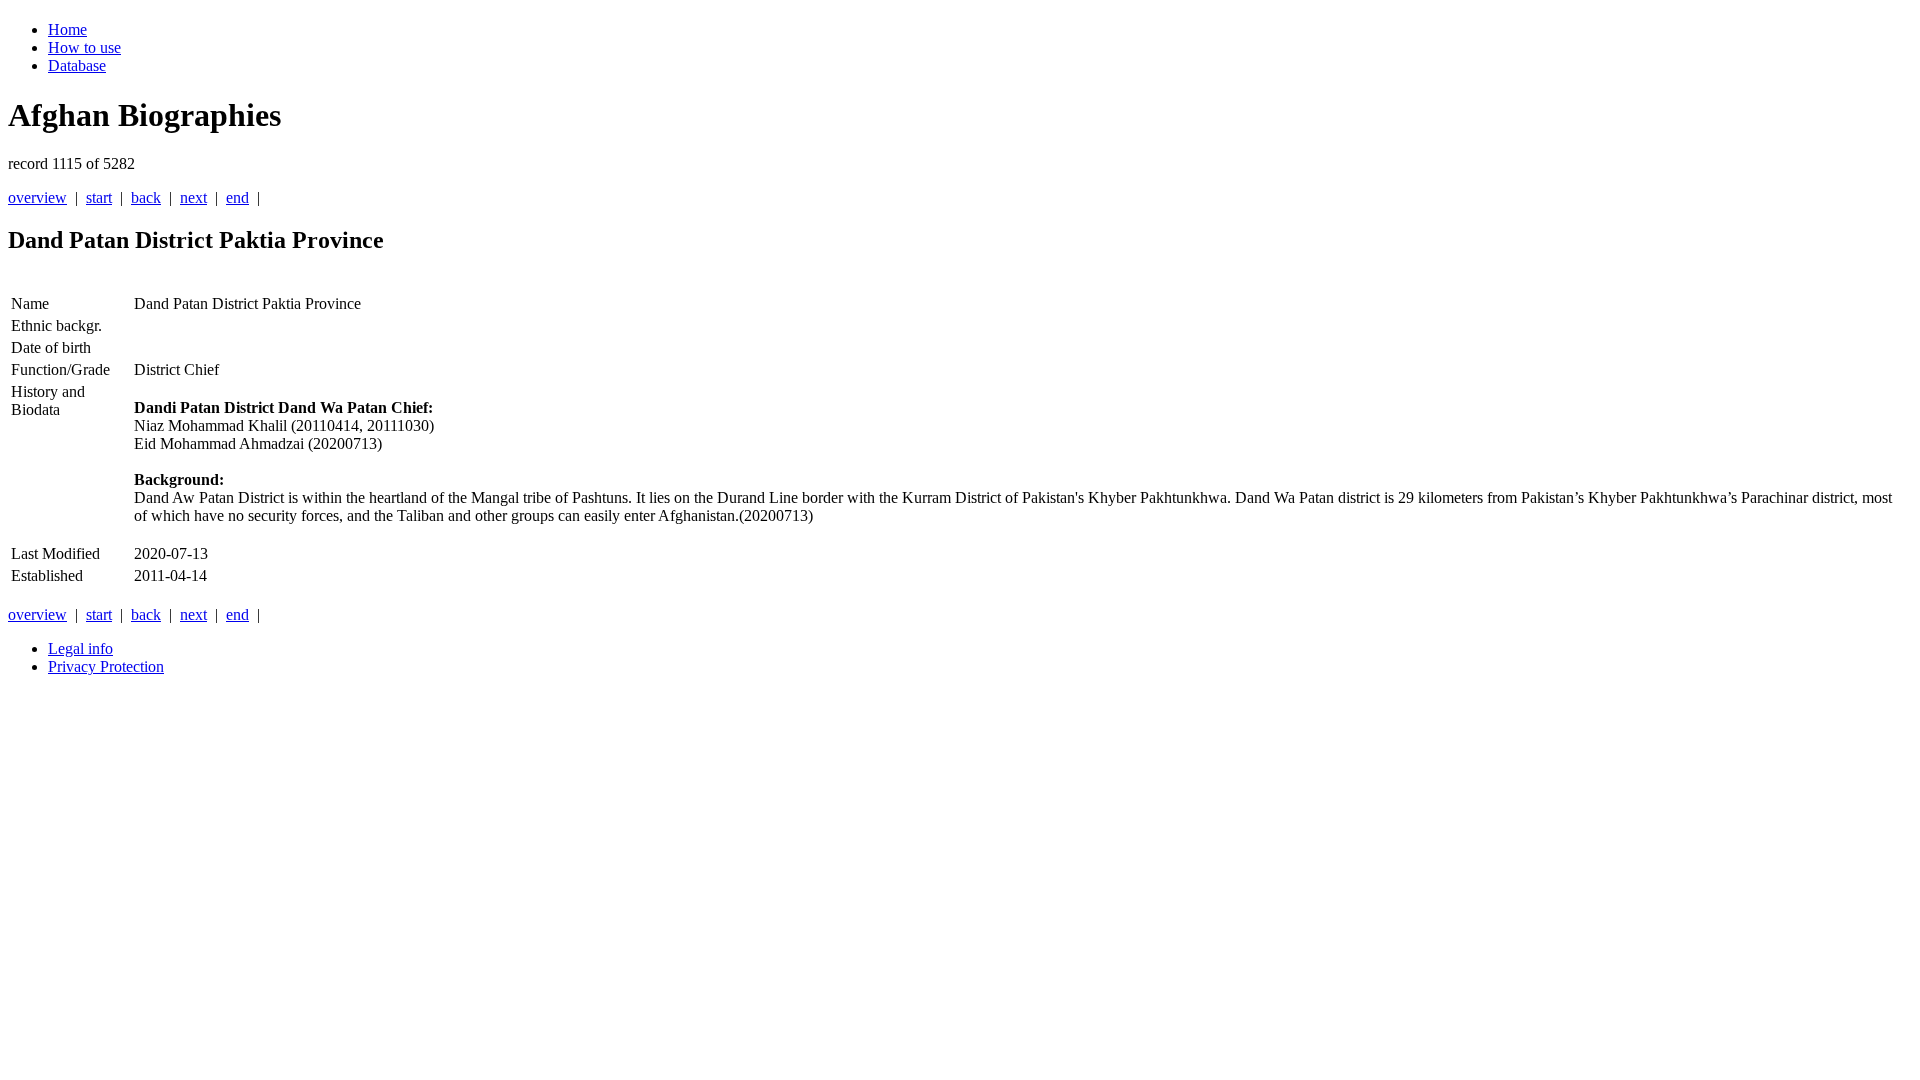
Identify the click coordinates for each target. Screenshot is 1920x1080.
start (99, 197)
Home (67, 29)
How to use (84, 47)
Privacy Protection (106, 666)
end (237, 197)
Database (77, 65)
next (193, 197)
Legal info (80, 648)
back (146, 197)
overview (37, 197)
